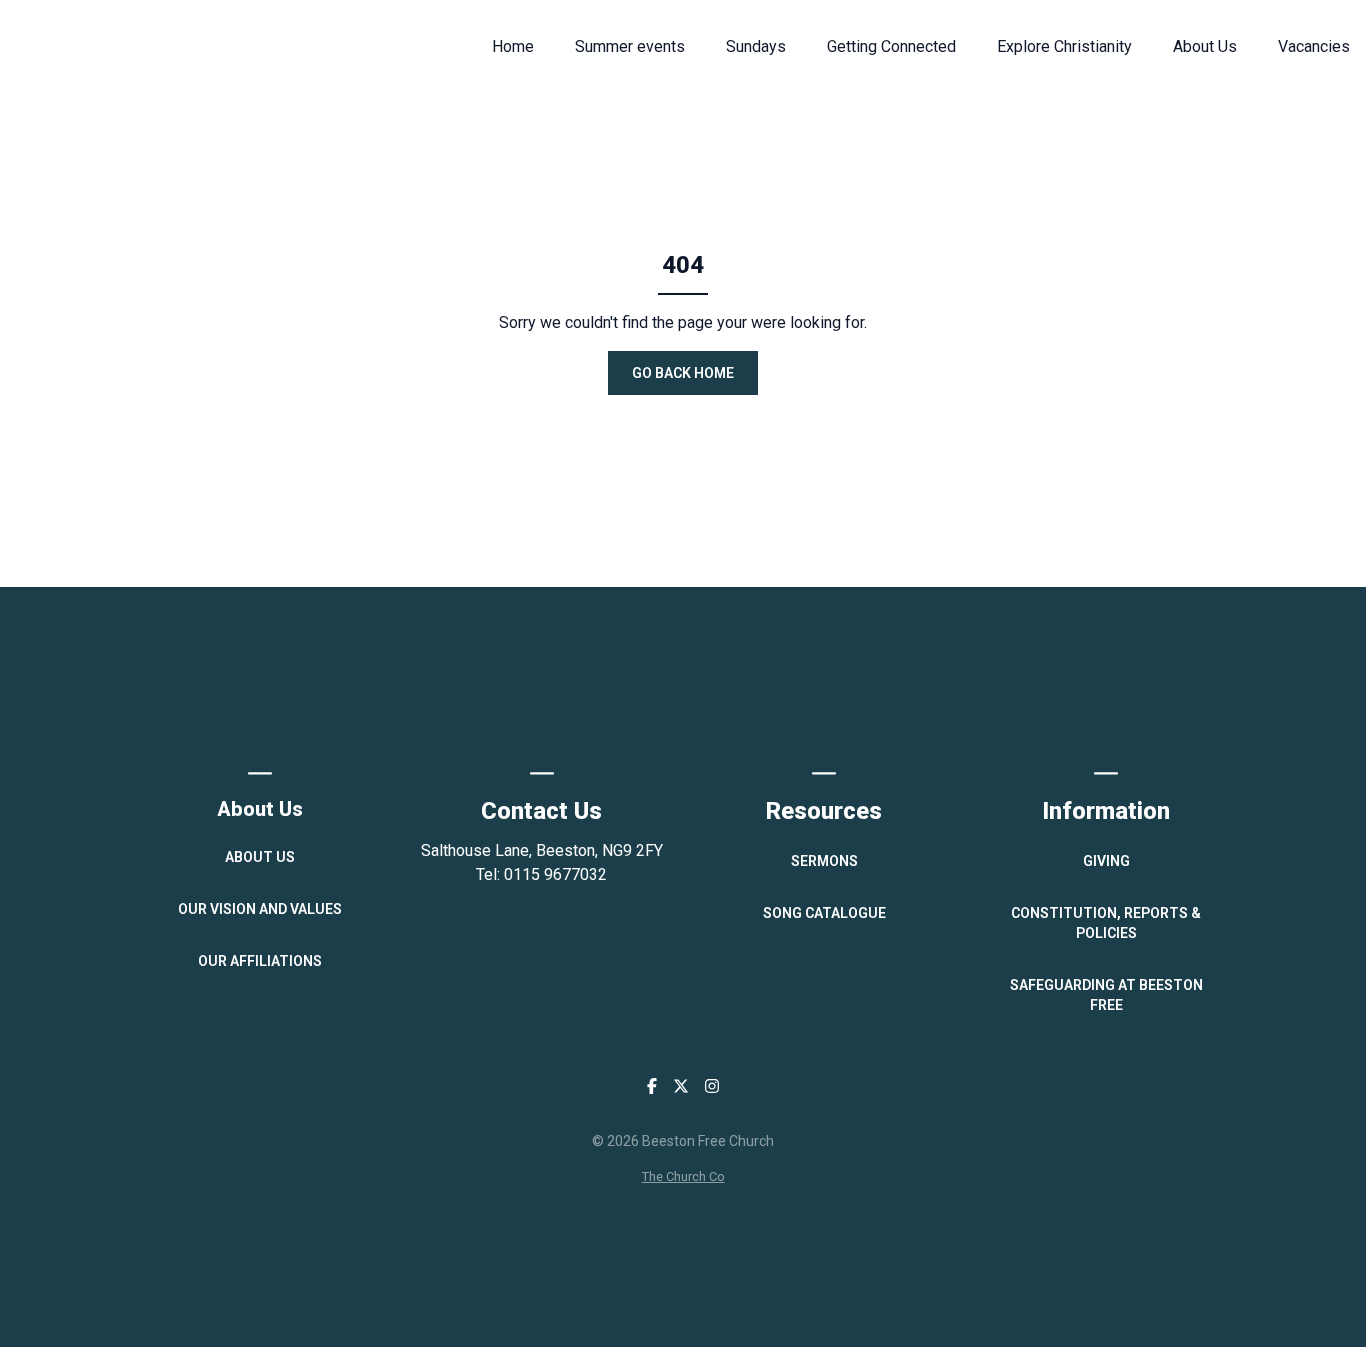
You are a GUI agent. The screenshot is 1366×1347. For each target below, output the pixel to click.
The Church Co (683, 1176)
